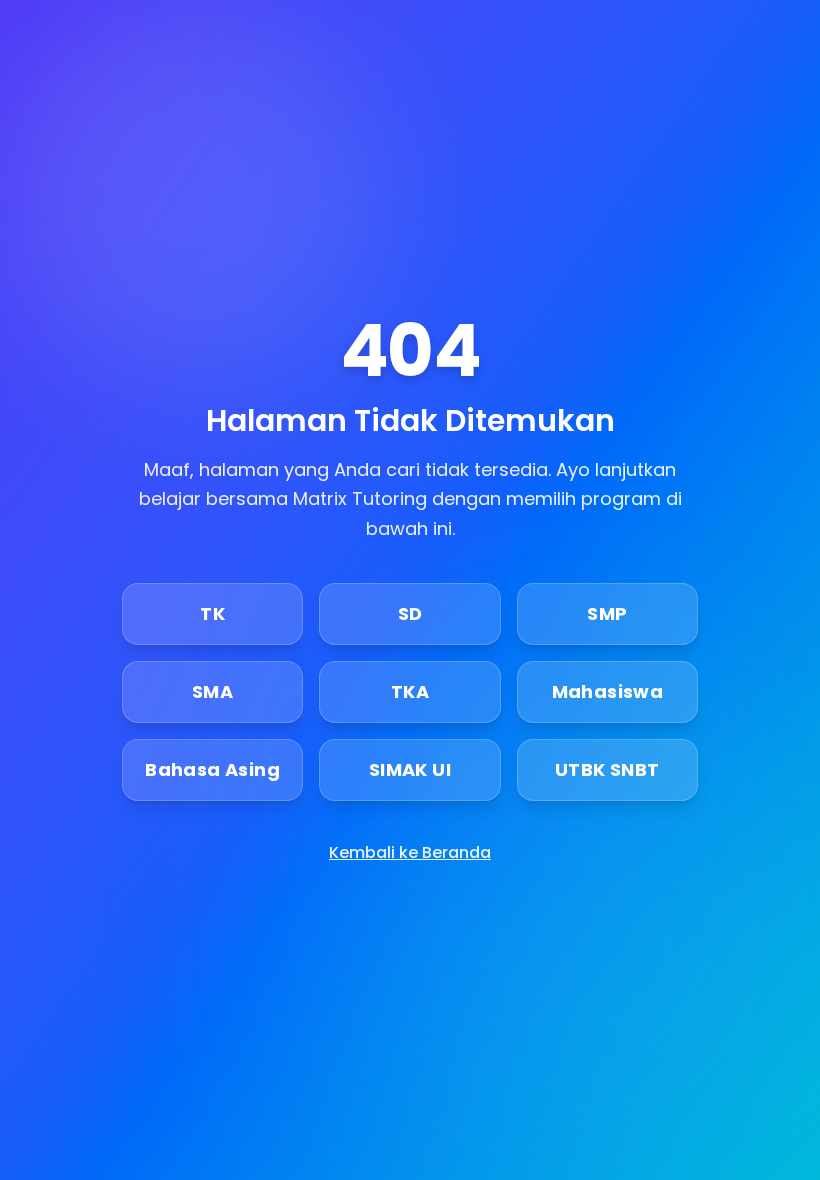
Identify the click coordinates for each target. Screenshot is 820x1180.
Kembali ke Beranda (410, 852)
